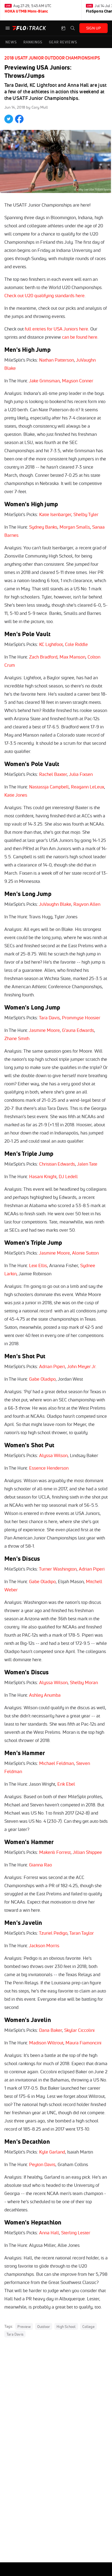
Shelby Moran (84, 1682)
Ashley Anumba (45, 1695)
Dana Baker (51, 2030)
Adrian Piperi (52, 1366)
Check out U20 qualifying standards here (44, 295)
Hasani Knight (43, 1176)
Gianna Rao (41, 1865)
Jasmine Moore (44, 1030)
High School (66, 2327)
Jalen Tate (87, 1164)
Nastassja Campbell (49, 787)
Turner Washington (58, 1569)
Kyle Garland (52, 2152)
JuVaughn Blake (55, 904)
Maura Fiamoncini (83, 2043)
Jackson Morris (44, 1945)
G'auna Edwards (78, 1030)
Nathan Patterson (57, 360)
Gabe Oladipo (42, 1379)
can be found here (80, 337)
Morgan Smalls (75, 527)
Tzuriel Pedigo (53, 1933)
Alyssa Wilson (53, 1455)
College (88, 2327)
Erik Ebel (66, 1784)
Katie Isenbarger (55, 514)
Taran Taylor (82, 1933)
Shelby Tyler (86, 514)
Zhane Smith (17, 1038)
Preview (24, 2327)
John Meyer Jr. (82, 1366)
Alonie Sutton (85, 1253)
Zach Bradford (43, 657)
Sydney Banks (43, 527)
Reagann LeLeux (88, 787)
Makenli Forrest (55, 1852)
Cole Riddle (76, 644)
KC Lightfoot (51, 644)
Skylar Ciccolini (79, 2030)
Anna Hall (49, 2233)
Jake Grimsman (44, 381)
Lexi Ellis (38, 1265)
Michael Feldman (57, 1763)
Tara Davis (49, 1018)
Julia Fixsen (81, 774)
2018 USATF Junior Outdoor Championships (52, 58)
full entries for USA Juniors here (56, 329)
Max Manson (72, 657)
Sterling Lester (76, 2233)
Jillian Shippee (87, 1852)
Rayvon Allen (87, 904)
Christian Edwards (57, 1164)
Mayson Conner (78, 381)
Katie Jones (16, 795)
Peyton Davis (42, 2164)
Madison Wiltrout (46, 2043)
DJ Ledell (68, 1176)
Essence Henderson (49, 1468)
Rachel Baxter (53, 774)
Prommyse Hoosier (81, 1018)
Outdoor (44, 2327)
